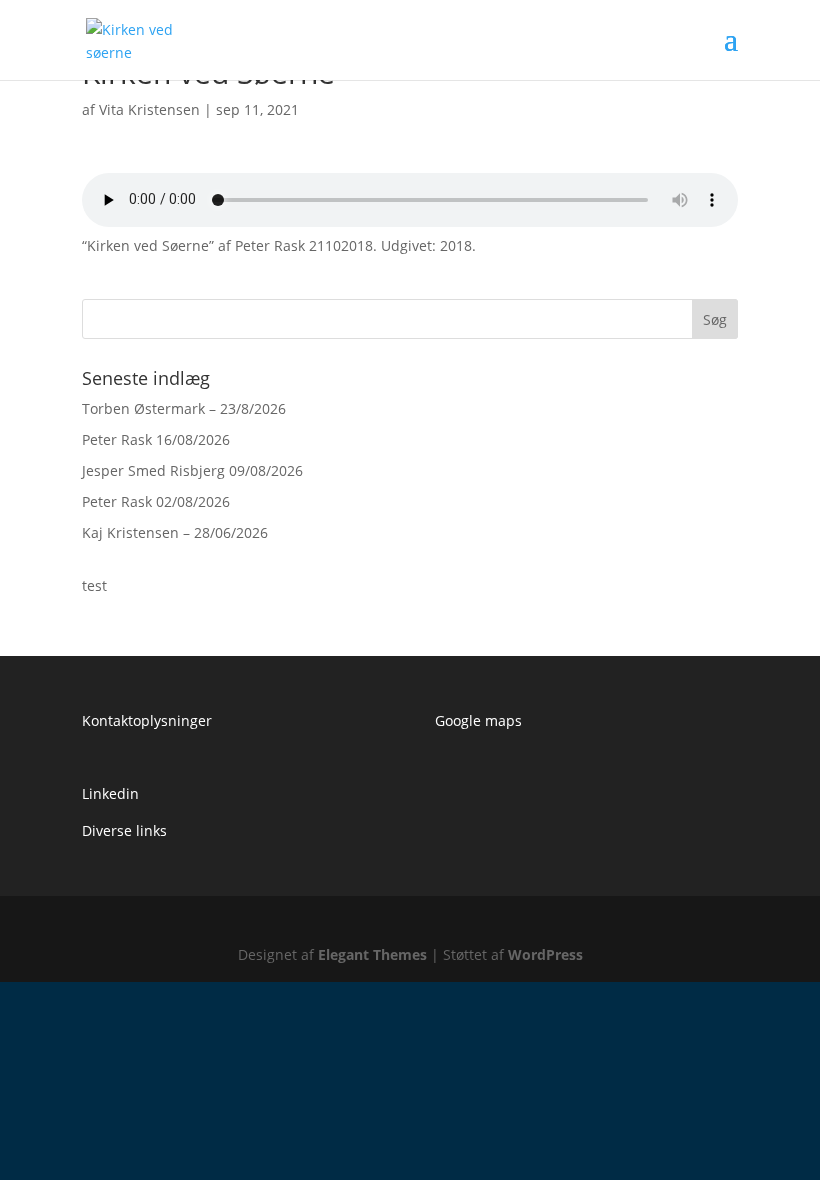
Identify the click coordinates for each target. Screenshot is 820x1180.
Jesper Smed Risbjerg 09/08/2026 (192, 470)
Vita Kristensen (149, 109)
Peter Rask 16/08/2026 (156, 439)
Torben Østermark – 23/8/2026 (184, 408)
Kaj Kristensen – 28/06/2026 (175, 532)
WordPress (545, 954)
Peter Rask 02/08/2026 (156, 501)
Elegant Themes (372, 954)
